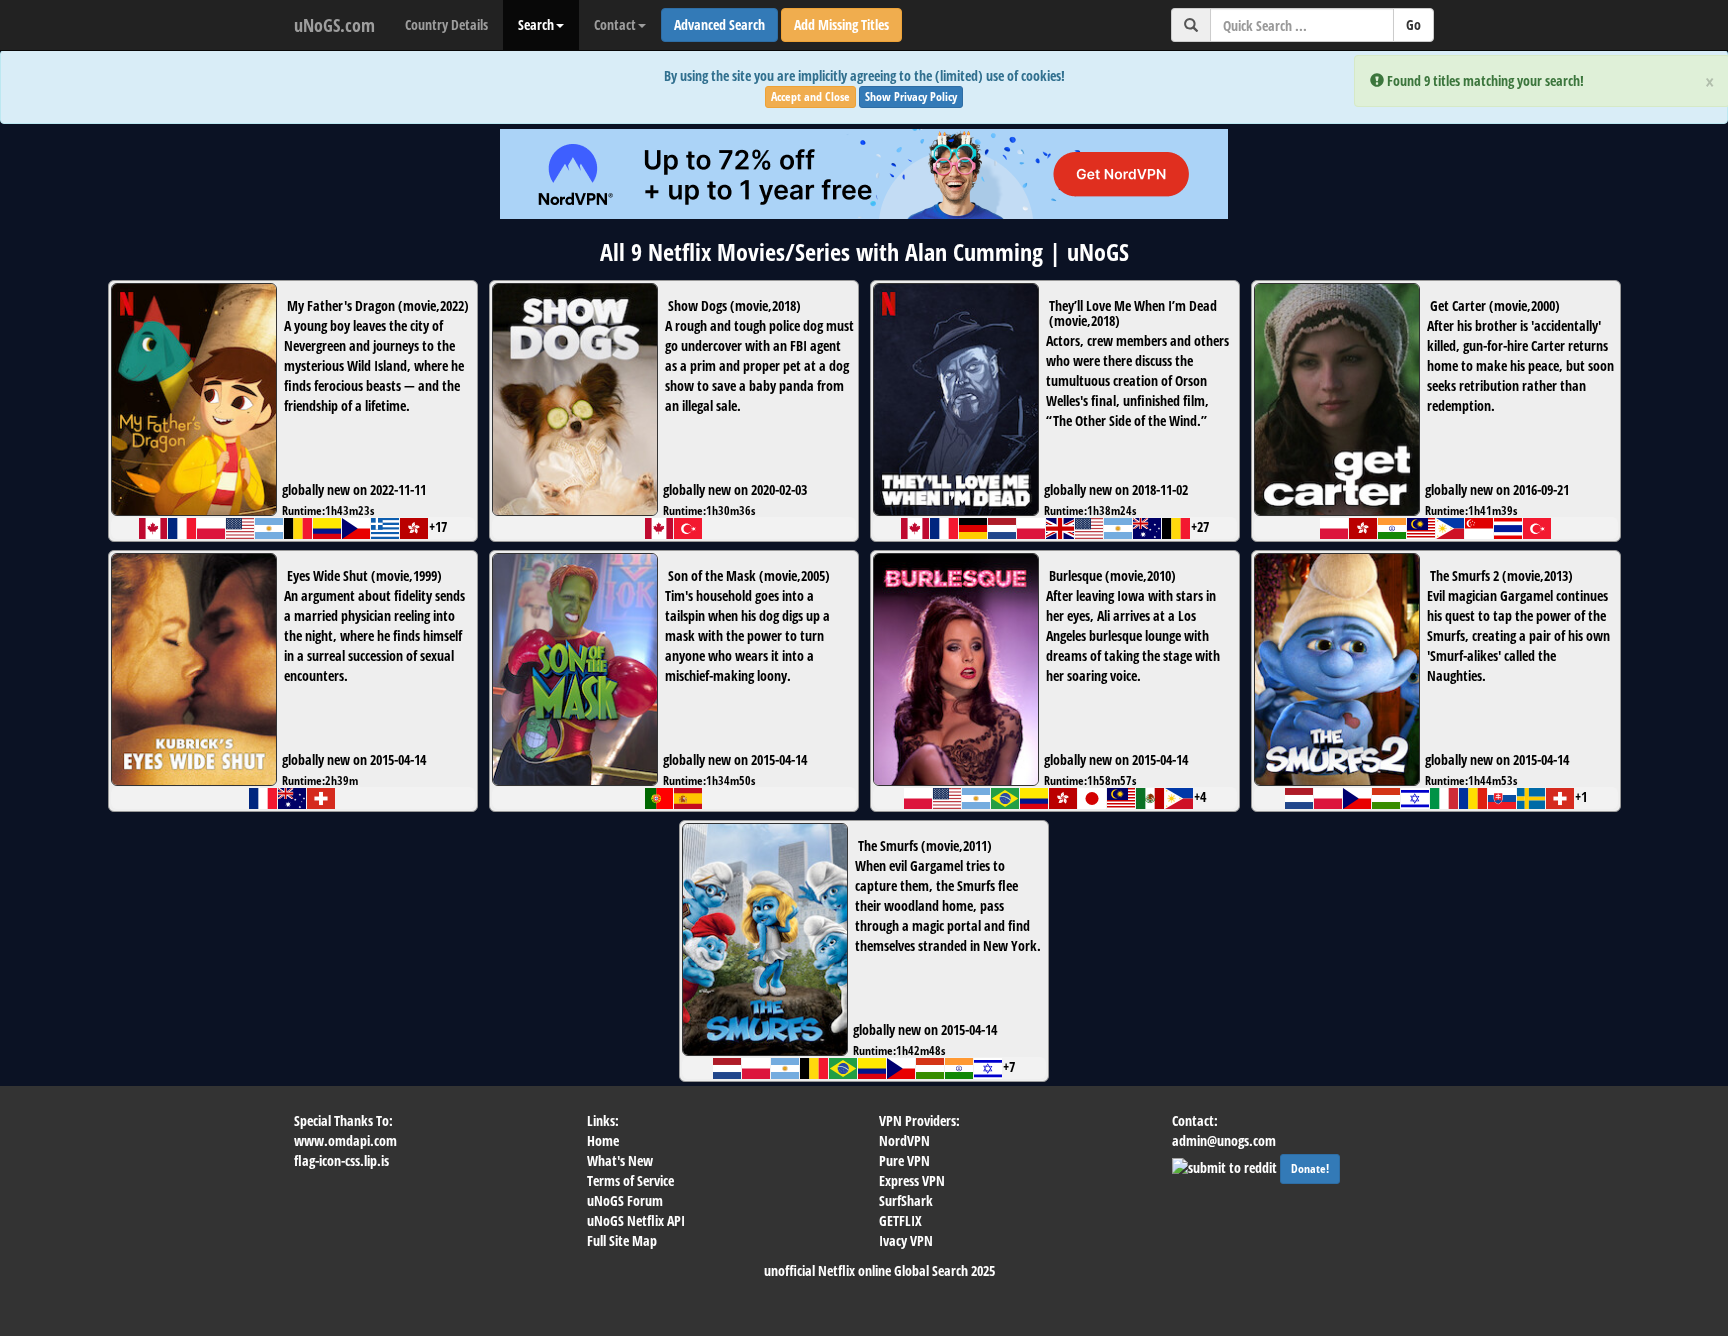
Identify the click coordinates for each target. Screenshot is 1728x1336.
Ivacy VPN (906, 1240)
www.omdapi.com (345, 1140)
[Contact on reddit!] (1226, 1165)
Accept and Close (810, 96)
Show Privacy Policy (911, 96)
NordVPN (904, 1140)
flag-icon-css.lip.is (341, 1160)
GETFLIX (900, 1220)
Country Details (446, 24)
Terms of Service (630, 1180)
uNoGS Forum (625, 1200)
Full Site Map (622, 1240)
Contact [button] (615, 24)
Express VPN (912, 1180)
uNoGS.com (334, 25)
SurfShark (906, 1200)
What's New (620, 1160)
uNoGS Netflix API (636, 1220)
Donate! (1310, 1168)
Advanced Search (719, 24)
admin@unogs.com (1224, 1140)
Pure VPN (904, 1160)
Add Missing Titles (841, 24)
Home (603, 1140)
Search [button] (536, 24)
